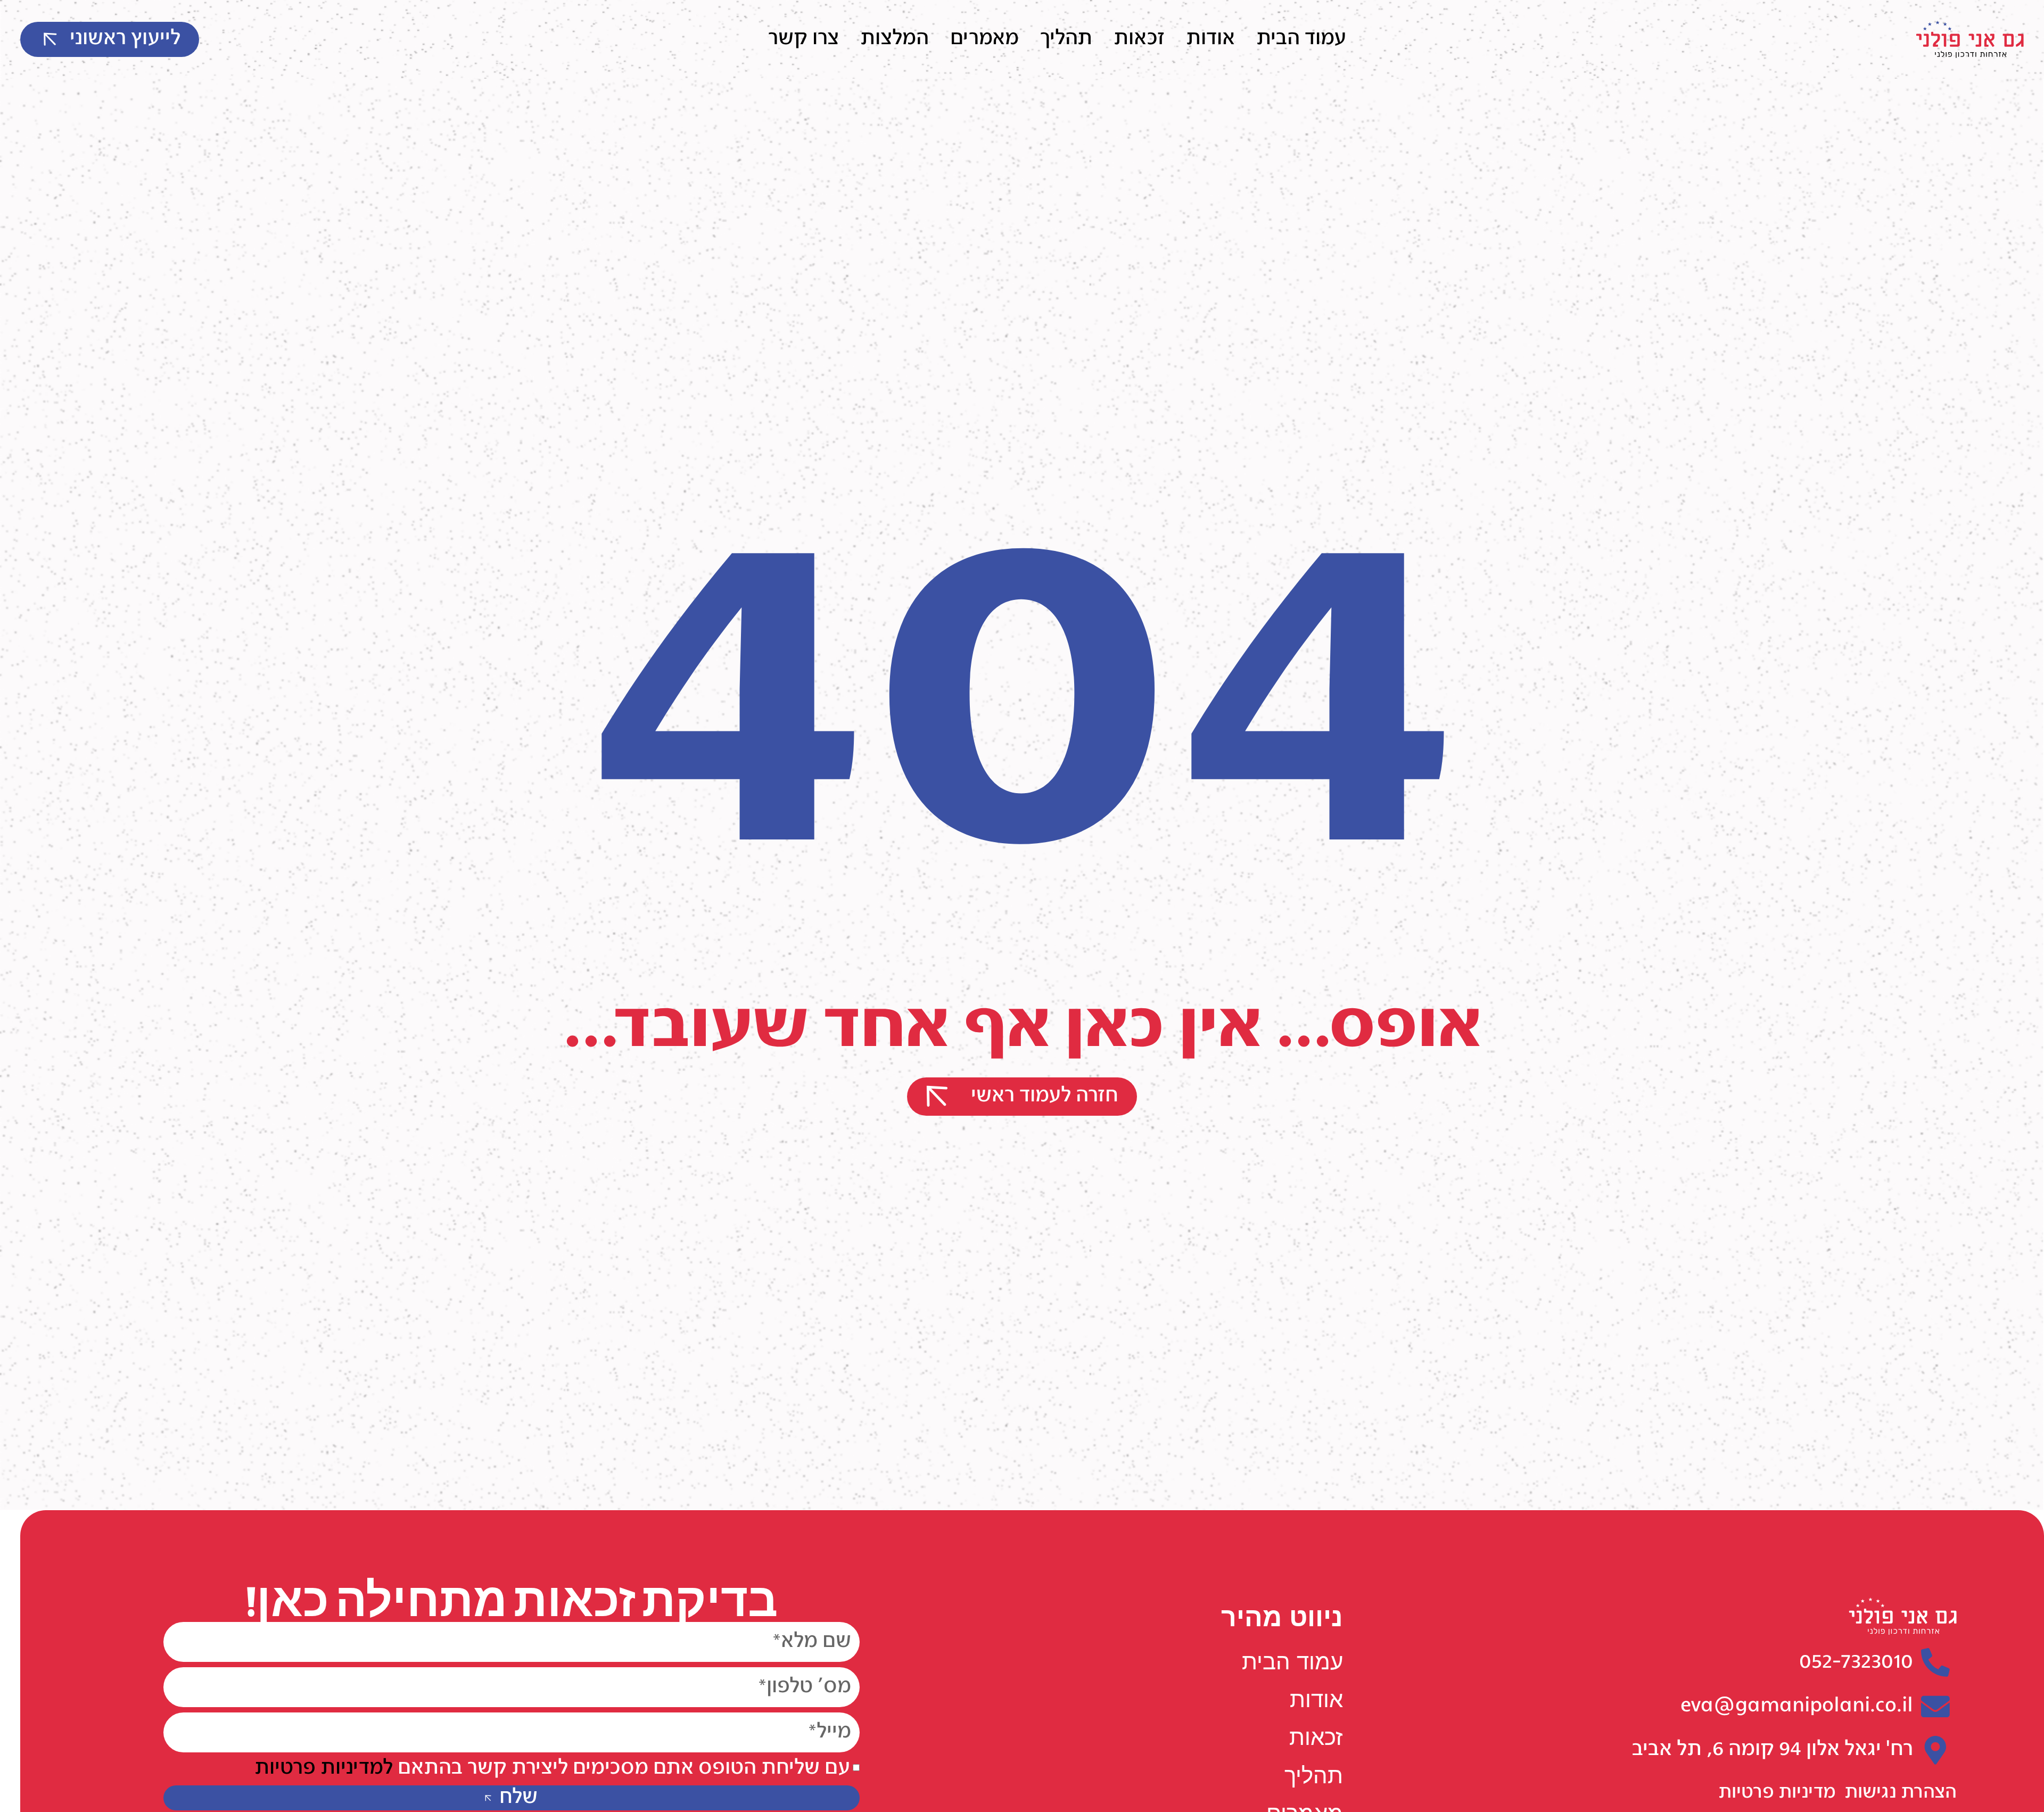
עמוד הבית (1301, 39)
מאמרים (984, 39)
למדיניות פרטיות (324, 1769)
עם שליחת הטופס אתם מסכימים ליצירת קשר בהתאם (552, 1769)
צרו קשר (803, 39)
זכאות (1139, 39)
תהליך (1066, 39)
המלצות (895, 39)
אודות (1210, 39)
